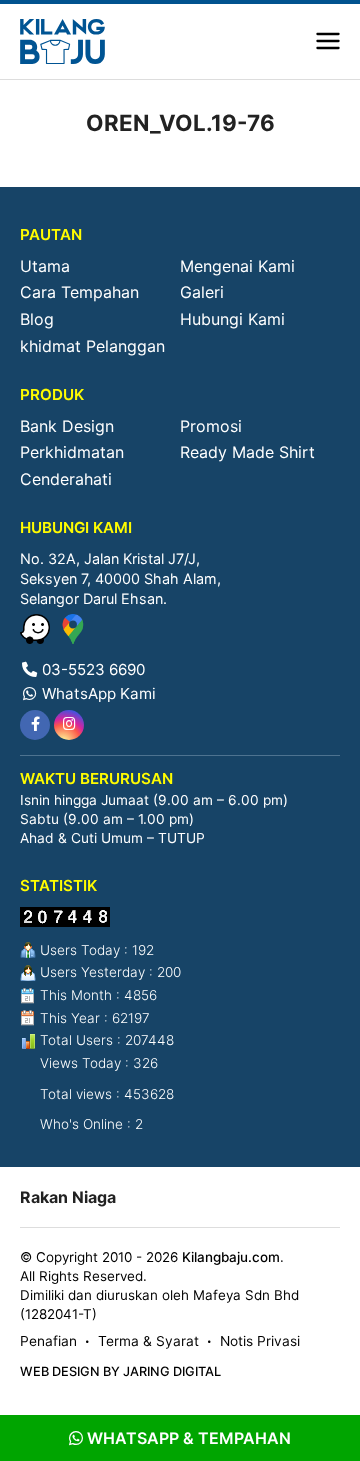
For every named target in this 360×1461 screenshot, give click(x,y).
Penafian (48, 1341)
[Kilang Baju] (62, 41)
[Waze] (37, 638)
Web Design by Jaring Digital (120, 1371)
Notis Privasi (260, 1341)
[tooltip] (35, 725)
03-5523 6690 (91, 669)
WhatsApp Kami (97, 693)
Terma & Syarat (148, 1341)
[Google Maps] (73, 638)
